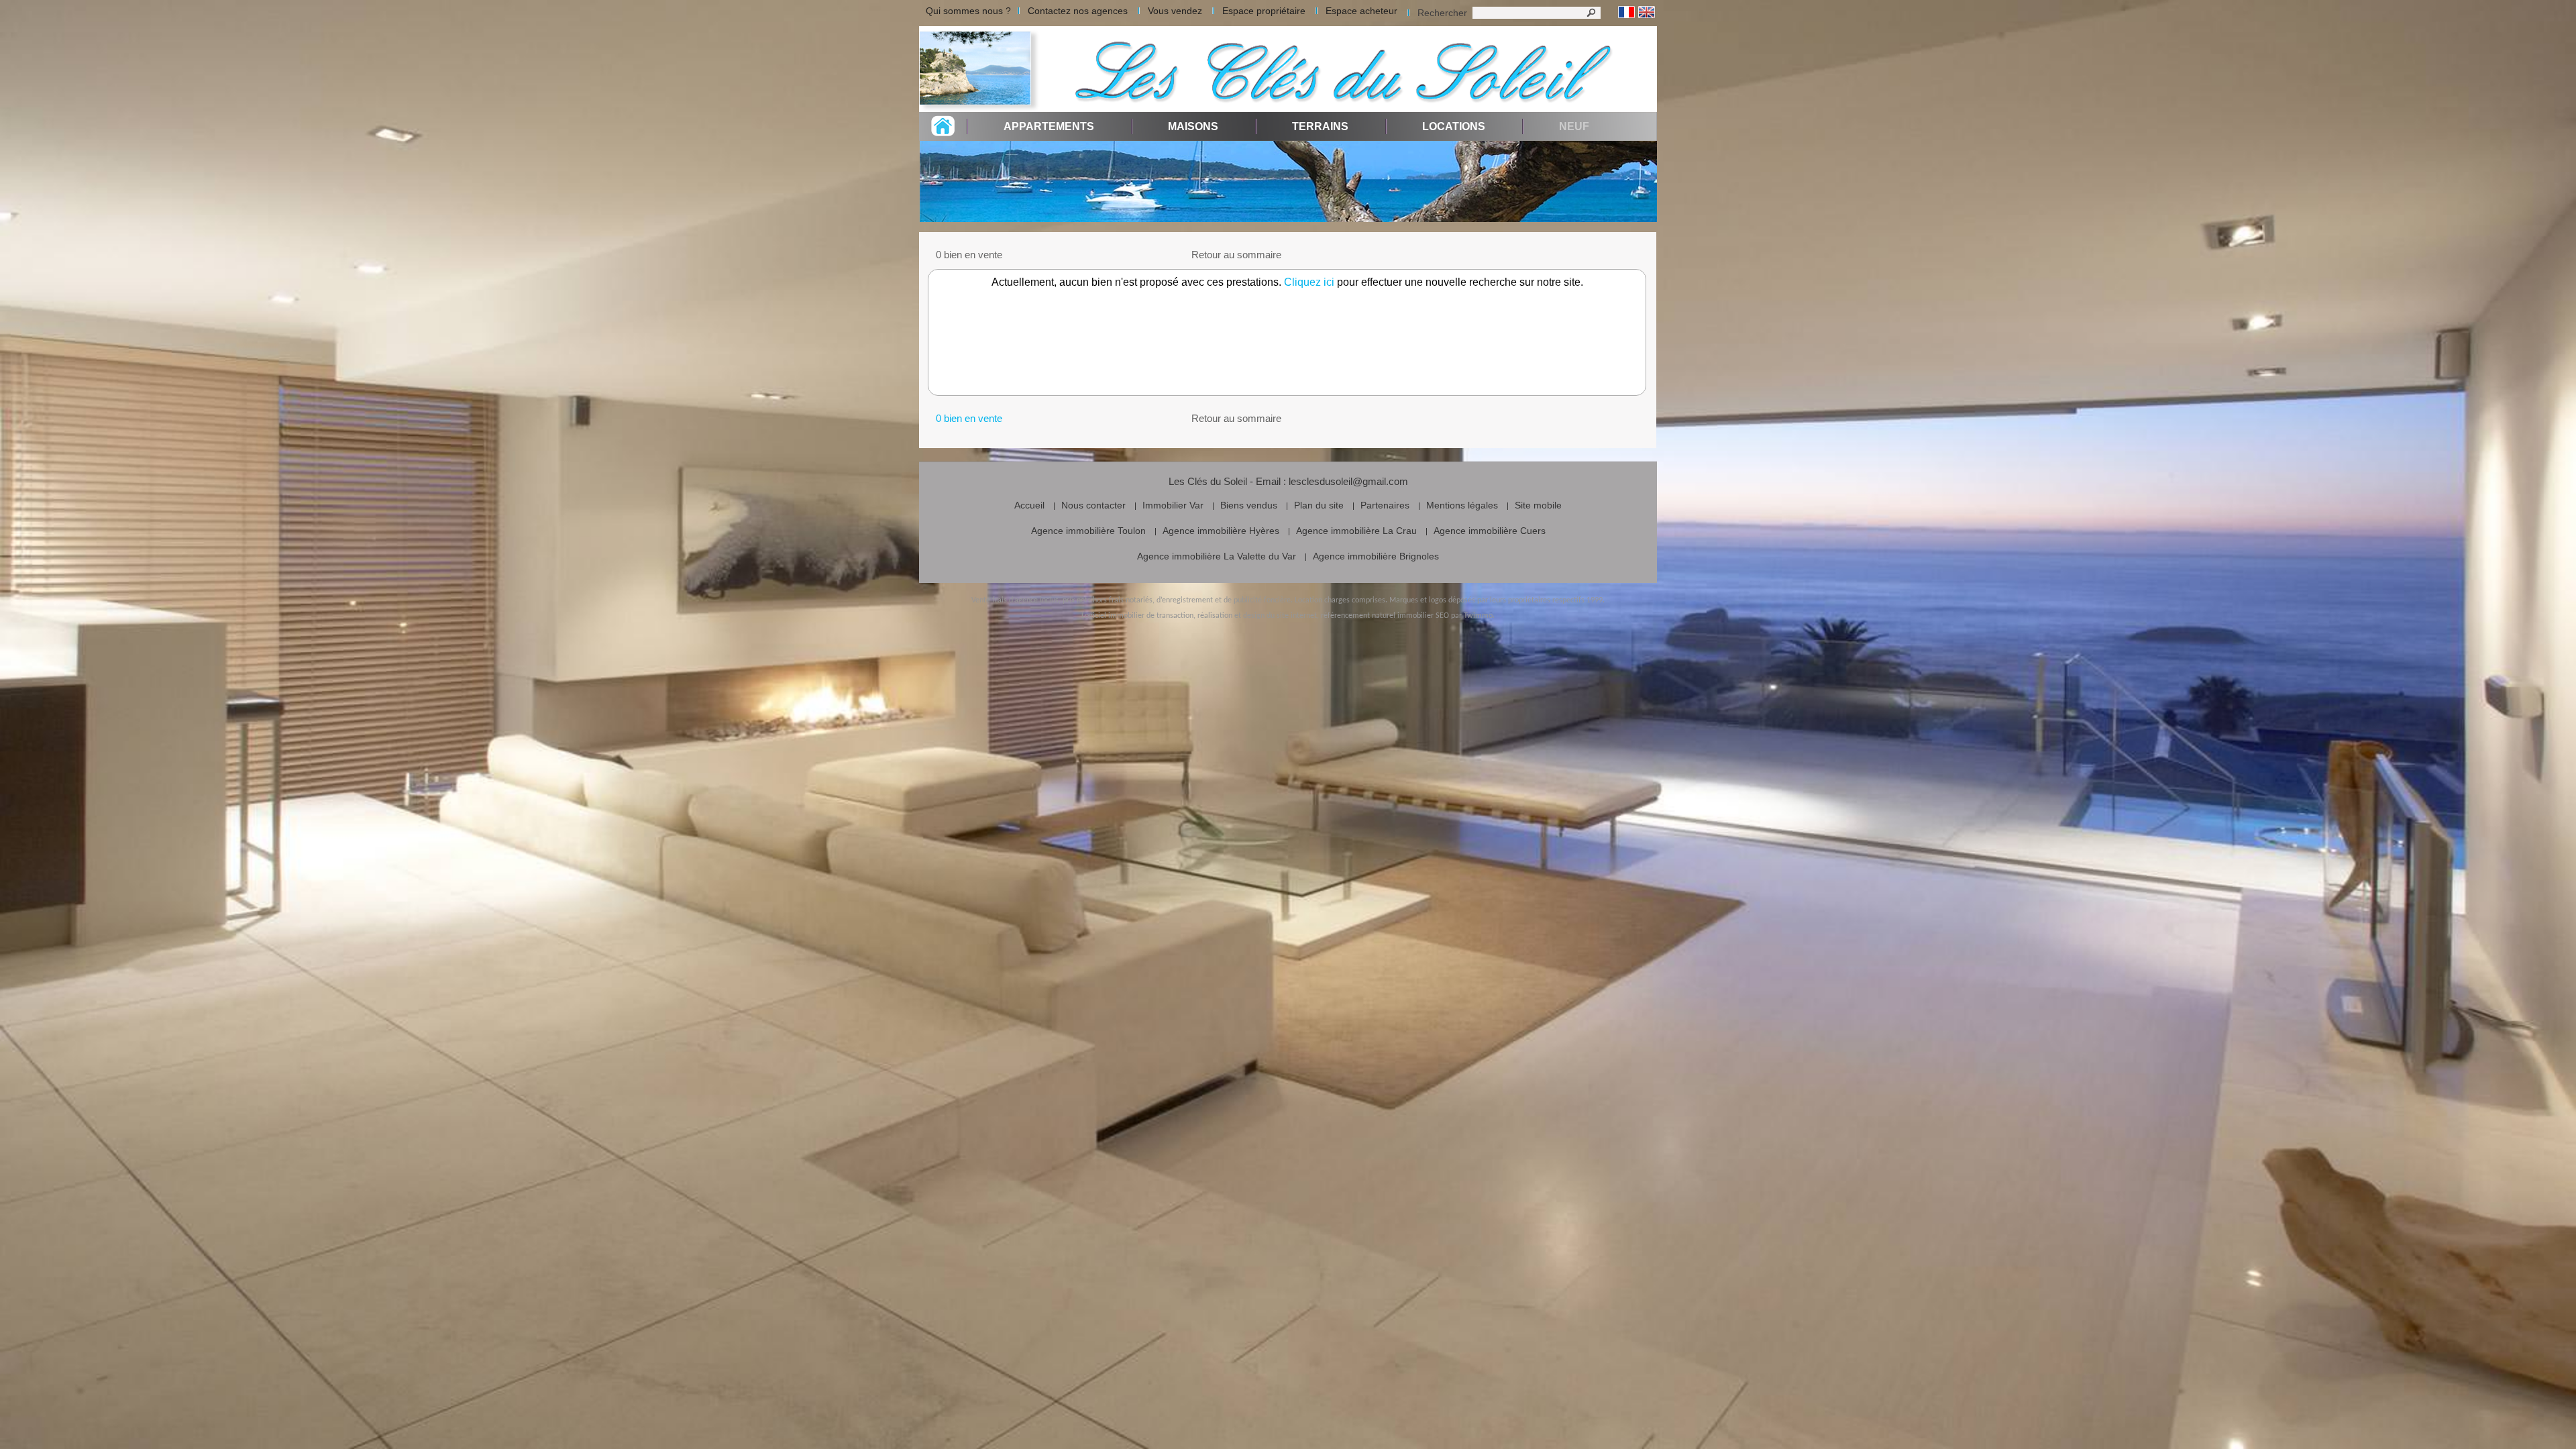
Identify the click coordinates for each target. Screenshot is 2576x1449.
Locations (1454, 126)
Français (1626, 12)
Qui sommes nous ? (968, 11)
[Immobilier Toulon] (979, 69)
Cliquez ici (1309, 282)
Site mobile (1538, 505)
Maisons (1193, 126)
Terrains (1320, 126)
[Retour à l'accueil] (943, 132)
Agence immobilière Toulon (1088, 531)
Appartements (1049, 126)
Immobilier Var (1173, 505)
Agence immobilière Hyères (1221, 531)
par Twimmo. (1473, 616)
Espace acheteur (1361, 11)
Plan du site (1319, 505)
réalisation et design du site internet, (1258, 616)
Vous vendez (1175, 11)
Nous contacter (1093, 505)
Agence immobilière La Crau (1356, 531)
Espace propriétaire (1264, 11)
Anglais (1647, 12)
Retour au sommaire (1236, 255)
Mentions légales (1462, 505)
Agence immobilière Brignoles (1376, 556)
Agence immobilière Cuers (1490, 531)
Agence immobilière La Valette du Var (1217, 556)
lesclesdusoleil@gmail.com (1348, 481)
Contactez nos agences (1078, 11)
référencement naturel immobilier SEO (1385, 616)
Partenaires (1385, 505)
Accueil (1029, 505)
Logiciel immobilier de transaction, (1138, 616)
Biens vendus (1249, 505)
